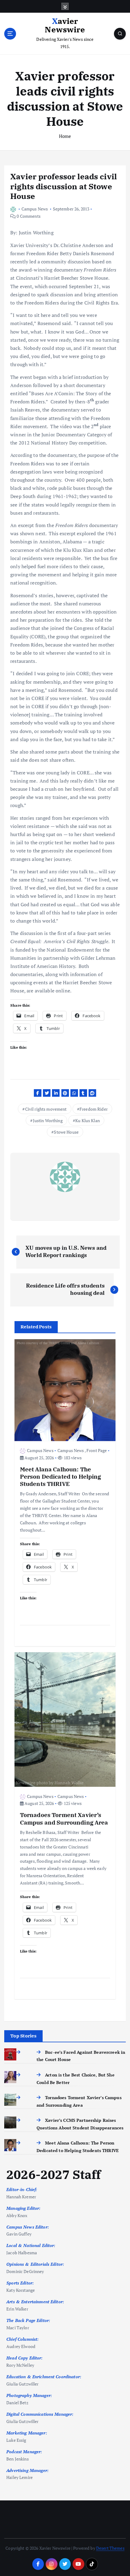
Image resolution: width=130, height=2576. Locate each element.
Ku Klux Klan (88, 1120)
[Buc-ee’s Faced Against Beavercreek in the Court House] (21, 2052)
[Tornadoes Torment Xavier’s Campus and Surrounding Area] (21, 2097)
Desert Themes (110, 2548)
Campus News (35, 209)
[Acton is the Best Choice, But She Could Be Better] (21, 2075)
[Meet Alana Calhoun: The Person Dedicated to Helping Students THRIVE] (21, 2143)
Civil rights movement (46, 1109)
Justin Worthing (48, 1120)
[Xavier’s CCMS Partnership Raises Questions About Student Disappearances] (21, 2120)
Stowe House (66, 1132)
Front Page (97, 1450)
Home (65, 136)
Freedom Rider (94, 1109)
